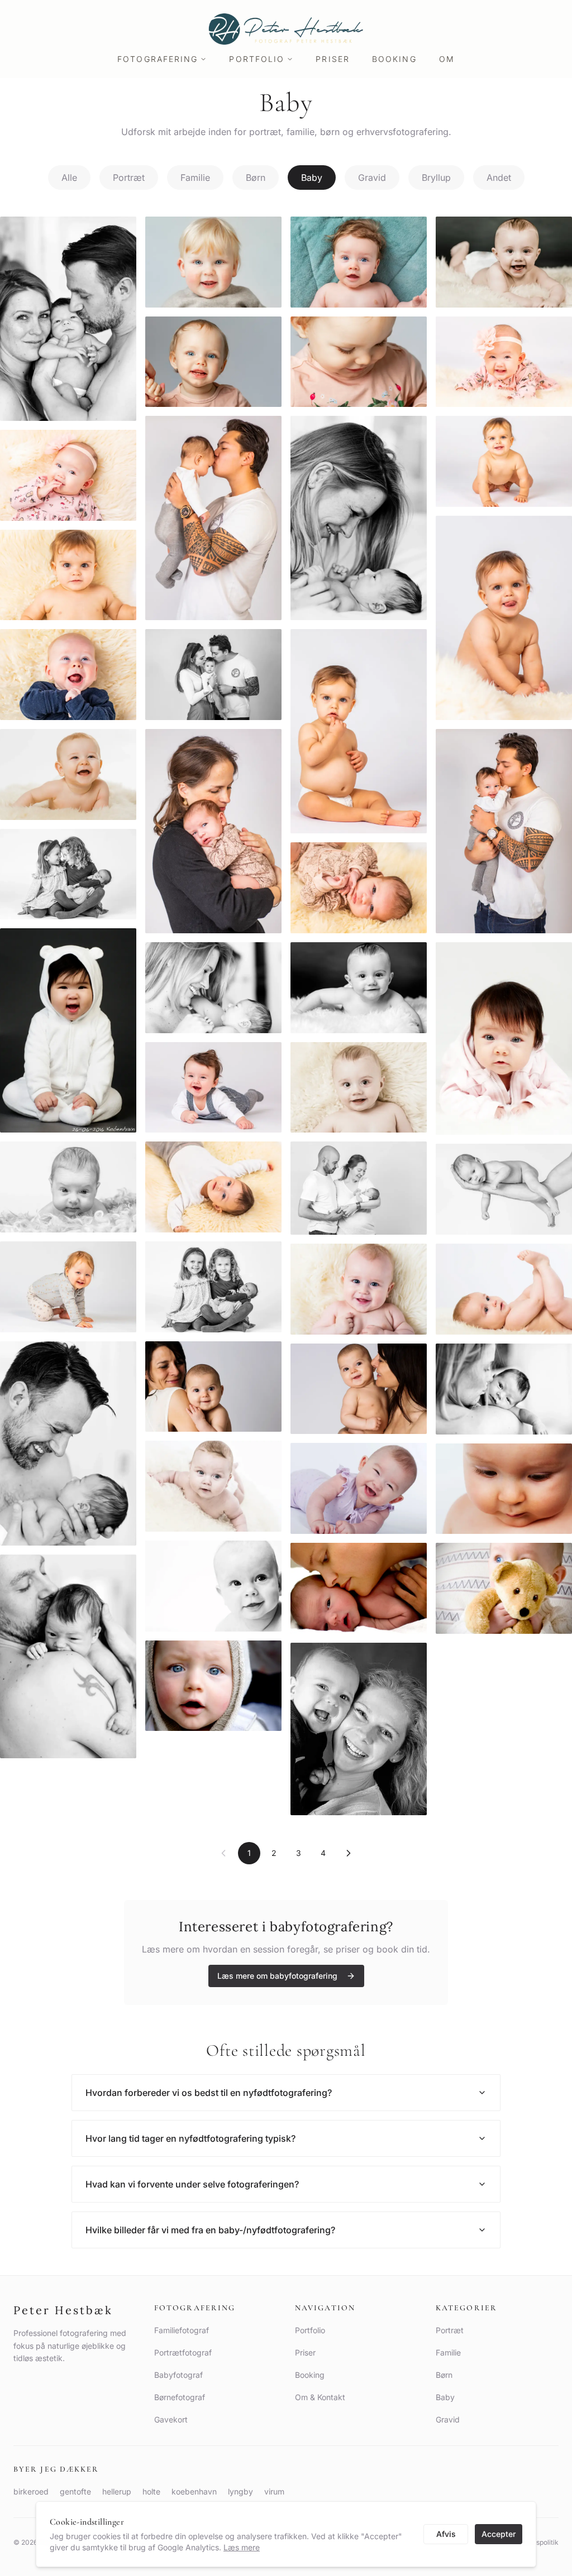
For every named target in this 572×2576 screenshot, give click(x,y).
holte (151, 2491)
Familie (195, 178)
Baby (312, 178)
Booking (394, 59)
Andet (499, 178)
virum (274, 2491)
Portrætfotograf (183, 2352)
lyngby (240, 2491)
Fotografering (158, 59)
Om (447, 59)
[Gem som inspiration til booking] (121, 232)
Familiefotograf (182, 2330)
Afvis (446, 2534)
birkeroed (31, 2491)
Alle (69, 178)
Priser (333, 59)
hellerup (117, 2491)
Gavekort (171, 2419)
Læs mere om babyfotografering (277, 1976)
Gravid (372, 178)
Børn (256, 178)
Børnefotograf (180, 2397)
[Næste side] (349, 1853)
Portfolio (257, 59)
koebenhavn (194, 2491)
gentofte (75, 2491)
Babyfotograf (178, 2375)
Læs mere (242, 2547)
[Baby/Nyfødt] (68, 319)
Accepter (499, 2534)
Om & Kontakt (320, 2397)
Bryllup (436, 178)
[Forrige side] (223, 1853)
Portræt (129, 178)
